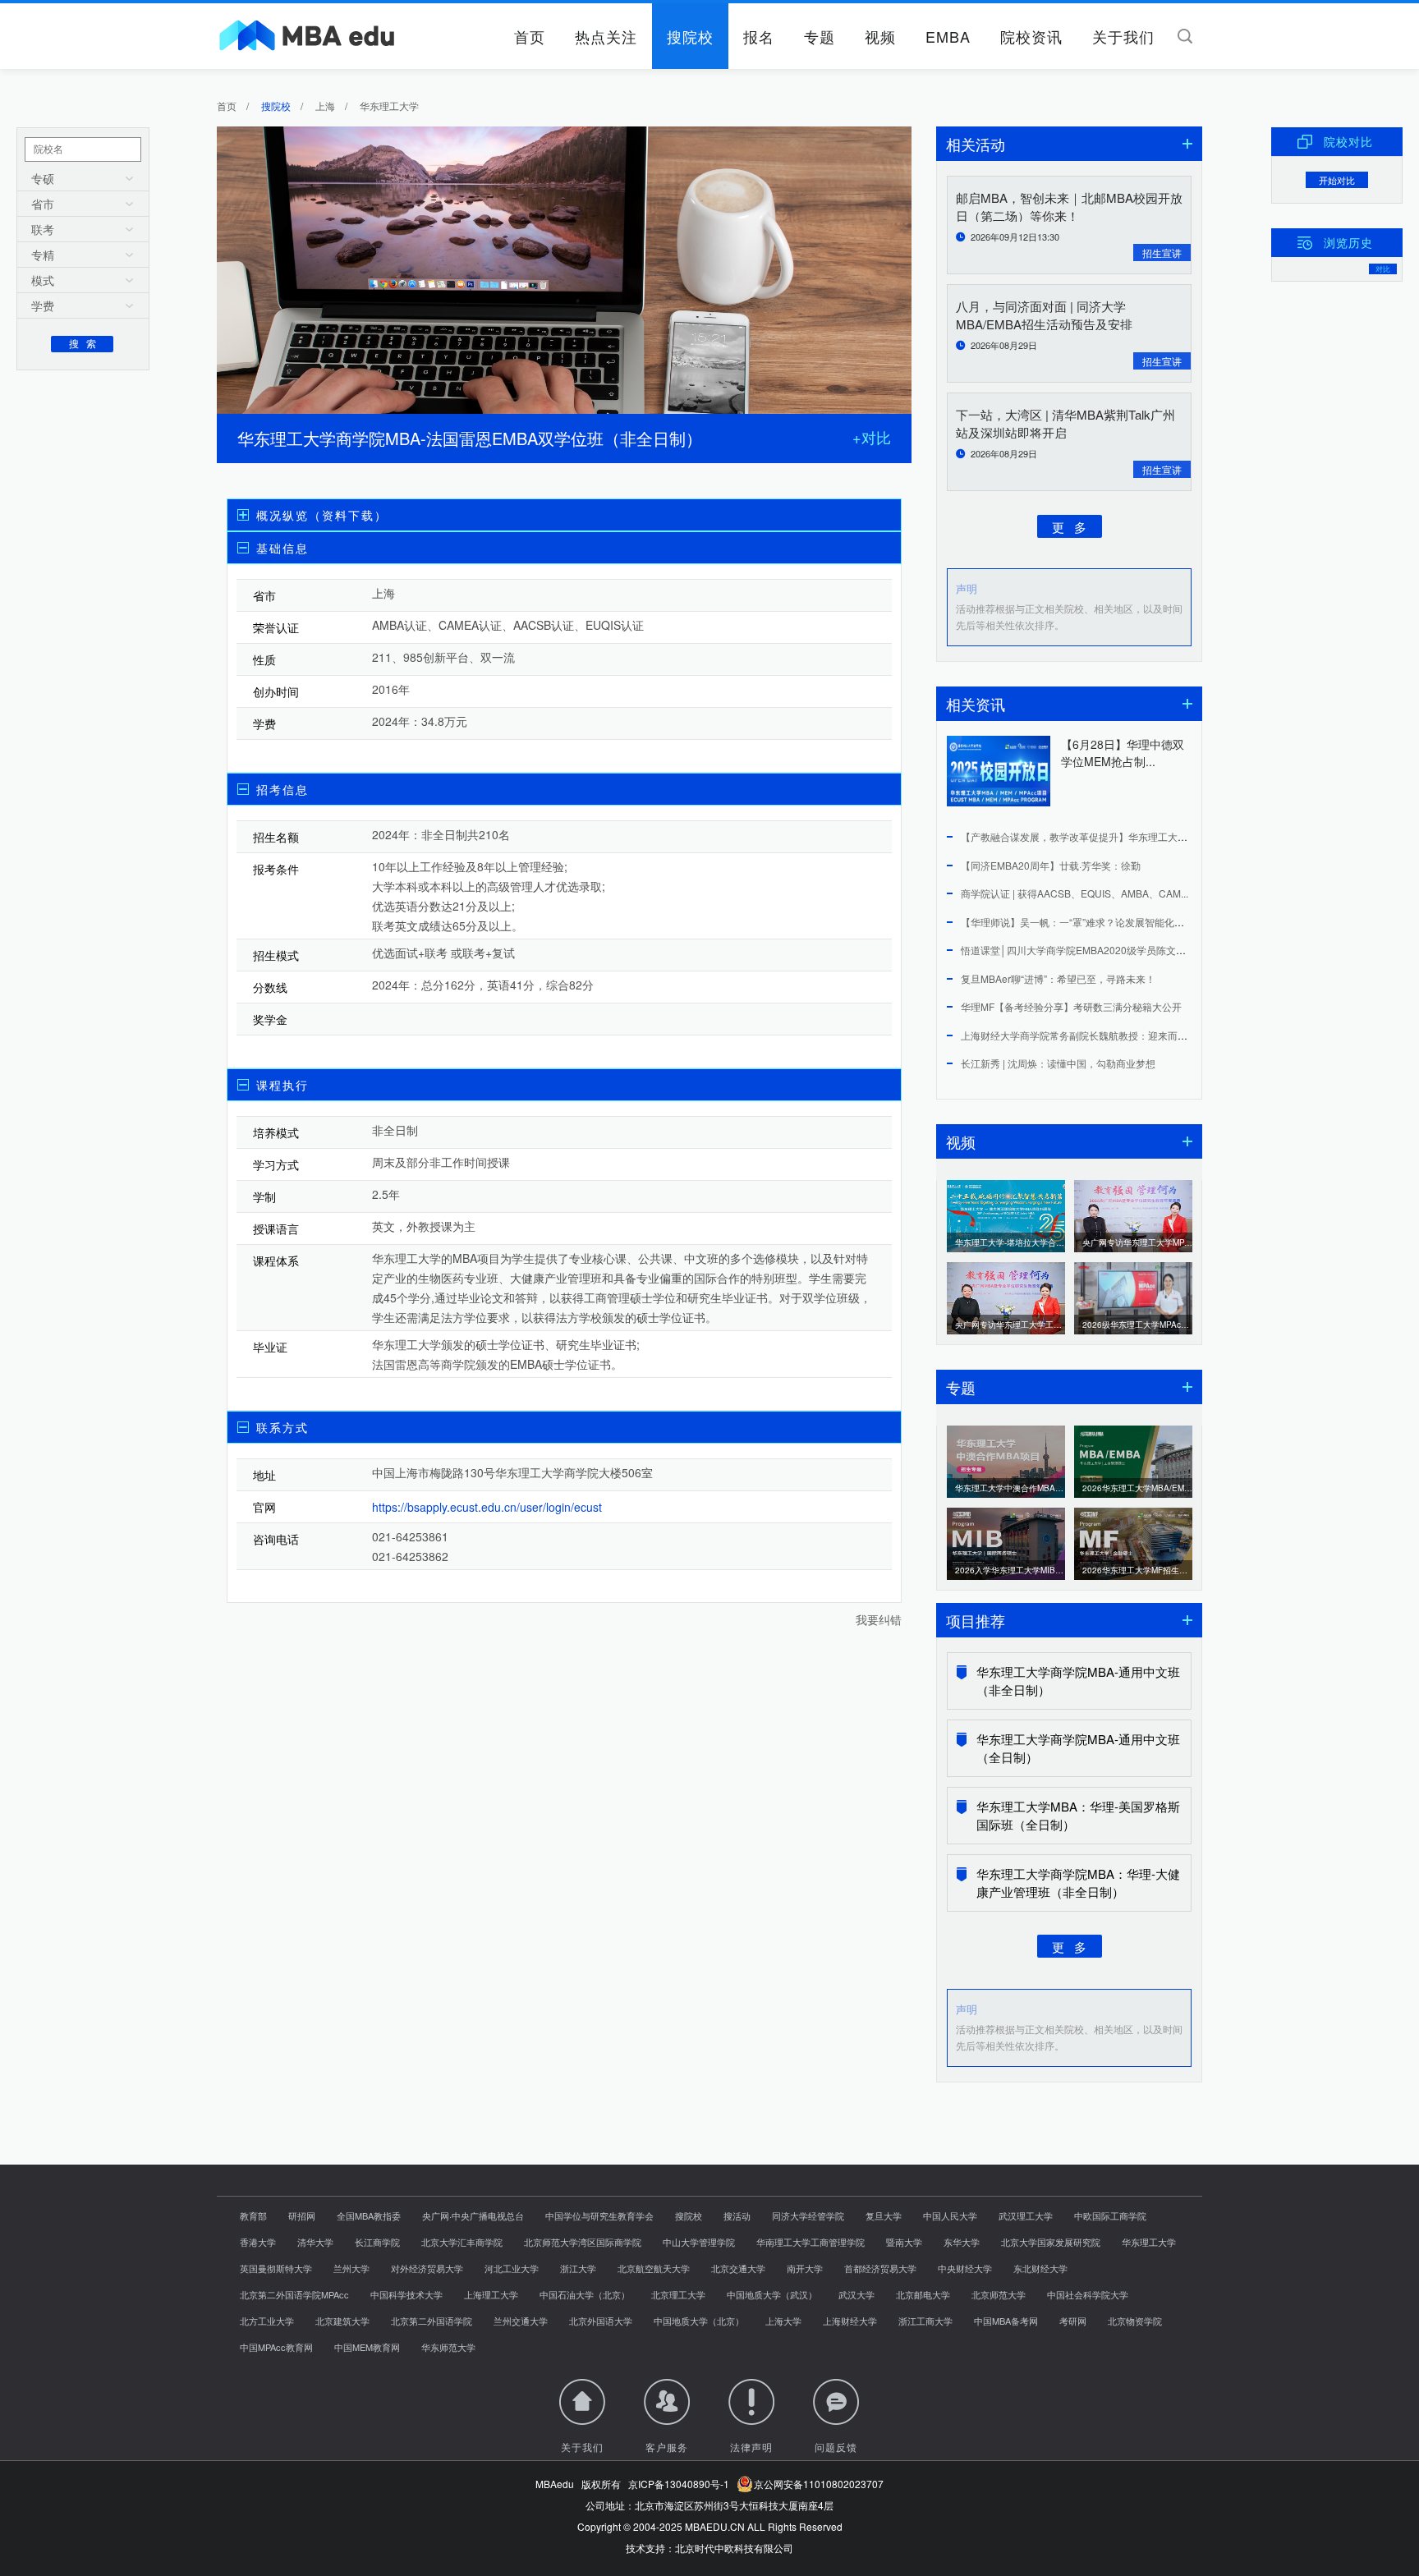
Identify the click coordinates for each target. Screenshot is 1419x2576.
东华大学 (962, 2242)
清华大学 (315, 2242)
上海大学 (783, 2321)
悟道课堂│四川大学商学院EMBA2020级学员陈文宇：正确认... (1097, 950)
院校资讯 (1031, 36)
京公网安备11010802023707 (816, 2484)
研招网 (302, 2216)
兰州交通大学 (521, 2321)
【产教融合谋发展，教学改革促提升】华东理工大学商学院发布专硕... (1112, 836)
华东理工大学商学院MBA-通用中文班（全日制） (1078, 1748)
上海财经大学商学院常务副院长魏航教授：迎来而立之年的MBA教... (1108, 1035)
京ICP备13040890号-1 (679, 2484)
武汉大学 (856, 2294)
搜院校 (690, 36)
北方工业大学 (267, 2321)
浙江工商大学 (925, 2321)
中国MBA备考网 (1006, 2321)
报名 (759, 36)
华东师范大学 (448, 2347)
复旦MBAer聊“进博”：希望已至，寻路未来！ (1058, 978)
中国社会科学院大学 (1088, 2294)
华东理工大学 (1149, 2242)
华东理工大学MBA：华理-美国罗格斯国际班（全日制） (1078, 1815)
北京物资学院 (1135, 2321)
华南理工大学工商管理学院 (811, 2242)
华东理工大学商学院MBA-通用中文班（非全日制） (1078, 1681)
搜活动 (737, 2216)
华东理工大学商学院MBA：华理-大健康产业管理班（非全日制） (1078, 1883)
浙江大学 (578, 2268)
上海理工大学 (491, 2294)
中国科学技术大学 (406, 2294)
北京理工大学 (678, 2294)
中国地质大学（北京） (699, 2321)
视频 (880, 36)
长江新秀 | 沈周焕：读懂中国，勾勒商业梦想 (1058, 1063)
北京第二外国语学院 (432, 2321)
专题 (820, 36)
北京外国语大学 (601, 2321)
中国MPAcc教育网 (276, 2347)
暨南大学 (904, 2242)
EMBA (948, 36)
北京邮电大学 (923, 2294)
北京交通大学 (738, 2268)
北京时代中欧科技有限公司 (734, 2548)
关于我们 (1123, 36)
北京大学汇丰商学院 (462, 2242)
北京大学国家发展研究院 (1051, 2242)
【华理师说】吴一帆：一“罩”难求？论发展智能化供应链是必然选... (1106, 922)
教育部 (253, 2216)
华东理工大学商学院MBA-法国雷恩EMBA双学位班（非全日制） (470, 438)
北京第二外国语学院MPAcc (294, 2294)
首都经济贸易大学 (880, 2268)
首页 (530, 36)
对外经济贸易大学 (427, 2268)
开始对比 (1337, 180)
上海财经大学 (850, 2321)
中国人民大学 (950, 2216)
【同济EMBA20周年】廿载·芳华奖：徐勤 (1051, 865)
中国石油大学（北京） (585, 2294)
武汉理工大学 (1026, 2216)
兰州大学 (351, 2268)
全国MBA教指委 (369, 2216)
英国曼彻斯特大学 (276, 2268)
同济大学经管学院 (808, 2216)
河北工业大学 (512, 2268)
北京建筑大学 (342, 2321)
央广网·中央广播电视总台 (473, 2216)
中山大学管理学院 (699, 2242)
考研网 (1073, 2321)
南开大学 (805, 2268)
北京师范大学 (999, 2294)
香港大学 (258, 2242)
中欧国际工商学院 (1110, 2216)
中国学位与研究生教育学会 (599, 2216)
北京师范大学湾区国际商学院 (583, 2242)
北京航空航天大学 (654, 2268)
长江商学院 (377, 2242)
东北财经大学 (1040, 2268)
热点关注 (606, 36)
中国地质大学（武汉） (772, 2294)
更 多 (1069, 526)
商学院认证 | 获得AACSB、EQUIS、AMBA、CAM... (1075, 893)
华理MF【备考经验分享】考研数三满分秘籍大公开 (1071, 1006)
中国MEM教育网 (367, 2347)
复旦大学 (884, 2216)
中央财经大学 (965, 2268)
